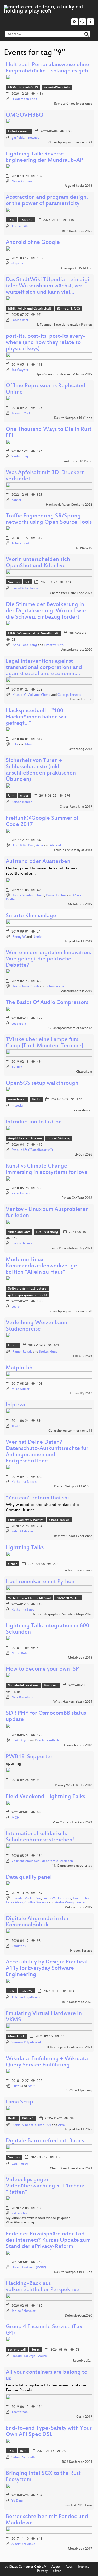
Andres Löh (20, 227)
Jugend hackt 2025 (78, 2130)
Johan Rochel (56, 987)
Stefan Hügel (49, 1352)
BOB (23, 2451)
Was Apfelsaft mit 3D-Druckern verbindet (45, 476)
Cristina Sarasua (36, 1903)
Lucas (17, 2086)
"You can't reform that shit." (40, 1498)
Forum (13, 1346)
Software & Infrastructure (27, 1289)
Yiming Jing (20, 457)
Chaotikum (84, 1072)
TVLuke (17, 1067)
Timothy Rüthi (54, 645)
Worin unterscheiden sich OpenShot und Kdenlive (38, 563)
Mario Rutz (20, 1653)
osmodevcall (17, 1100)
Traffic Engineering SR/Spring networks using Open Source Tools (49, 519)
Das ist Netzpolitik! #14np (73, 418)
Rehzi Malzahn (22, 1532)
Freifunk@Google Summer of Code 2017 (42, 822)
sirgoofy (17, 264)
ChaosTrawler (59, 1520)
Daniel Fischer (56, 896)
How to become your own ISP (42, 1669)
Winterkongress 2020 (76, 650)
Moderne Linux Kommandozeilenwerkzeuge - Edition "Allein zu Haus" (43, 1266)
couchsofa (19, 1024)
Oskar (39, 2125)
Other (13, 1564)
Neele (37, 937)
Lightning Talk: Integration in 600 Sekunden (47, 1629)
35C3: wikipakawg (79, 2091)
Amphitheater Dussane (25, 1139)
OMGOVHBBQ (25, 115)
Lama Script (21, 2102)
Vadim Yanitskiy (48, 1741)
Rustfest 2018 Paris (78, 2505)
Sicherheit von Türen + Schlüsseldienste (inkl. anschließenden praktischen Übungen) (41, 770)
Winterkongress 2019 (76, 991)
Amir (31, 2086)
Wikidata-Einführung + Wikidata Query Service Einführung (47, 2062)
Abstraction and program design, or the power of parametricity (47, 201)
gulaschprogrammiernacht (28, 1295)
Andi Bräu (20, 846)
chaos (24, 796)
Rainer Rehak (22, 1352)
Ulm (11, 796)
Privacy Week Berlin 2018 (74, 1785)
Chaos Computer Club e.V (28, 2567)
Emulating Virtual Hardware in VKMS (44, 2017)
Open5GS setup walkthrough (42, 1083)
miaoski (17, 1106)
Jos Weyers (20, 370)
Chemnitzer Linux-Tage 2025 (71, 593)
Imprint (83, 2567)
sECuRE (17, 1426)
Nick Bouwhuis (22, 1697)
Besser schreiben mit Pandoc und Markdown (47, 2520)
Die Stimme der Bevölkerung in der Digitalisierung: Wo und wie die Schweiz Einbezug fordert (46, 611)
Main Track (16, 2036)
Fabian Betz (20, 320)
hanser (16, 500)
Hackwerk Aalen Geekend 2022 (69, 505)
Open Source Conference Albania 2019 (64, 374)
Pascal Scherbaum (25, 589)
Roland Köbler (22, 802)
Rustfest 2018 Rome (78, 461)
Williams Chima (39, 695)
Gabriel (56, 846)
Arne (40, 846)
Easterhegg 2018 (80, 749)
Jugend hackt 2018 (78, 186)
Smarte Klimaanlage (31, 916)
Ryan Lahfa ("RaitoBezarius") (32, 1150)
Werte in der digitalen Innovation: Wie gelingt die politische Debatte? (48, 959)
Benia (17, 2125)
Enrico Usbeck (22, 1244)
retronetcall (17, 2350)
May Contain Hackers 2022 (72, 1823)
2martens (19, 1946)
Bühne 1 (28, 2119)
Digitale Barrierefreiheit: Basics (45, 2141)
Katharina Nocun (24, 1482)
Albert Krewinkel (24, 2544)
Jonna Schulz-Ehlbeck (28, 896)
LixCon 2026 (83, 1155)
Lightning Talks (25, 1548)
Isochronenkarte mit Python (40, 1582)
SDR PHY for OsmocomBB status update (46, 1717)
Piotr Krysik (21, 1741)
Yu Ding (17, 2501)
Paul (31, 846)
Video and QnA (19, 1232)
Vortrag (14, 582)
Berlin (36, 1100)
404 (48, 2125)
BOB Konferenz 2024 (77, 2462)
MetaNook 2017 (80, 2549)
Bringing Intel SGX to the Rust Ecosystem (43, 2477)
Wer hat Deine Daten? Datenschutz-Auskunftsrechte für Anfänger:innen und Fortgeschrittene (47, 1452)
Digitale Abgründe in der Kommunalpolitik (37, 1922)
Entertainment (19, 132)
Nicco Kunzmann (24, 182)
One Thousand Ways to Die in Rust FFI (49, 433)
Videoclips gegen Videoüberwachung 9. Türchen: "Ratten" (45, 2186)
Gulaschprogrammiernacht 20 (70, 1311)
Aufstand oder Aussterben (38, 862)
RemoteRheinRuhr (57, 88)
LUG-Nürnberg (47, 1232)
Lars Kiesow (20, 2164)
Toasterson (20, 2412)
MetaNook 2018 (80, 1658)
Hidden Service (81, 1951)
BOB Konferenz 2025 (77, 231)
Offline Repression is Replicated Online (46, 389)
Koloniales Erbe (81, 699)
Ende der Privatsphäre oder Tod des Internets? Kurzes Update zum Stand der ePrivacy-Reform (48, 2241)
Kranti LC (19, 695)
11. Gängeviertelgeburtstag (72, 1866)
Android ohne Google (33, 243)
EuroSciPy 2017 (81, 1394)
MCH (15, 1818)
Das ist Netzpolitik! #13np (73, 2272)
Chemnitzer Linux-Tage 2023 (71, 2169)
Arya (61, 2125)
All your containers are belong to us (47, 2376)
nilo (15, 745)
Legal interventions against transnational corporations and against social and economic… (44, 668)
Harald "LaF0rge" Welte (29, 2356)
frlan (28, 745)
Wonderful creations (23, 1686)
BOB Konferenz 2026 (77, 2002)
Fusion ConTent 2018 (77, 1198)
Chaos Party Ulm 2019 (76, 807)
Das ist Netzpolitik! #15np (73, 1487)
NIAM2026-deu (68, 1598)
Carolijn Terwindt (70, 695)
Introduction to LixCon (34, 1122)
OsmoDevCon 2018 (78, 1745)
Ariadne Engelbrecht (27, 1998)
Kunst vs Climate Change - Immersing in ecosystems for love (47, 1169)
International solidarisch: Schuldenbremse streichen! (40, 1837)
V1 (27, 582)
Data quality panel (29, 1877)
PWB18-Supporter (29, 1757)
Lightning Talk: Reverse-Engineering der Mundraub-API (45, 157)
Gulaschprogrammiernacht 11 (70, 1431)
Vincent (28, 2125)
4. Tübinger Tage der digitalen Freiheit (64, 325)
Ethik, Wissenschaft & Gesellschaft (33, 634)
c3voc (57, 2571)
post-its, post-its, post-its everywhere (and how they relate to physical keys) (45, 343)
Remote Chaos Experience (73, 104)
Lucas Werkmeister (57, 1898)
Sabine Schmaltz (24, 2457)
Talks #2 (26, 220)
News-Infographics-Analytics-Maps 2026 (63, 1614)
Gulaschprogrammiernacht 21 (70, 143)
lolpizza (15, 1405)
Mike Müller (21, 1389)
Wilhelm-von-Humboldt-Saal (29, 1598)
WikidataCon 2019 (79, 1907)
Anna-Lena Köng (25, 645)
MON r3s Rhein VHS (23, 88)
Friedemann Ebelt (24, 99)
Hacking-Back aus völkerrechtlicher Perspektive (43, 2287)
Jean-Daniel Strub (26, 987)
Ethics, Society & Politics (26, 1520)
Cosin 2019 (84, 2417)
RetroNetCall (83, 2361)
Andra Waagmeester (71, 1903)
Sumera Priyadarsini (26, 2043)
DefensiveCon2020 (79, 2316)
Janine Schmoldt (24, 2311)
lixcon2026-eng (59, 1139)
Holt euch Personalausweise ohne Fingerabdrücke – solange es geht (48, 68)
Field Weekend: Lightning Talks (45, 1797)
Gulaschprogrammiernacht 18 (70, 1028)
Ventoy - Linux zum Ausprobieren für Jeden (47, 1213)
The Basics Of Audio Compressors (47, 1003)
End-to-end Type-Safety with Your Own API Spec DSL (49, 2432)
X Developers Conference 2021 (70, 2047)
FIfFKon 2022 (83, 1357)
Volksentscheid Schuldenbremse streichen (42, 1861)
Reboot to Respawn (78, 1570)
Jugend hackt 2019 (78, 942)
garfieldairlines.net (25, 138)
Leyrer (16, 1307)
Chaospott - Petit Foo (77, 268)
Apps (69, 2567)
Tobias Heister (22, 543)
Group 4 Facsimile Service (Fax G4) (44, 2330)
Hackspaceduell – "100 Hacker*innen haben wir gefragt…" (36, 717)
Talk (11, 220)
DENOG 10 (84, 548)
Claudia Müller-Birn (27, 1898)
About (56, 2567)
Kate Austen (21, 1194)
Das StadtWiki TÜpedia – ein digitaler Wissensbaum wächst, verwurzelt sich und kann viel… (49, 286)
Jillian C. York (21, 413)
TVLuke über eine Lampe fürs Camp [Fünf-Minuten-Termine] (45, 1043)
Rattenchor (20, 2214)
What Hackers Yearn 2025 (73, 1702)
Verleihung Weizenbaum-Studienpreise (38, 1326)
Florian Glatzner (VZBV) (29, 2267)
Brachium (51, 1686)
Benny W (19, 937)
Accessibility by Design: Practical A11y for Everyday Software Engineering (47, 1969)
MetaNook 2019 (80, 904)
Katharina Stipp (23, 1610)
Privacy (42, 2571)
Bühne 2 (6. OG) (68, 309)
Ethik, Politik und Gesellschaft (30, 309)
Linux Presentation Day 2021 (71, 1248)
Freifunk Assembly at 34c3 (73, 850)
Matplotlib (19, 1368)
